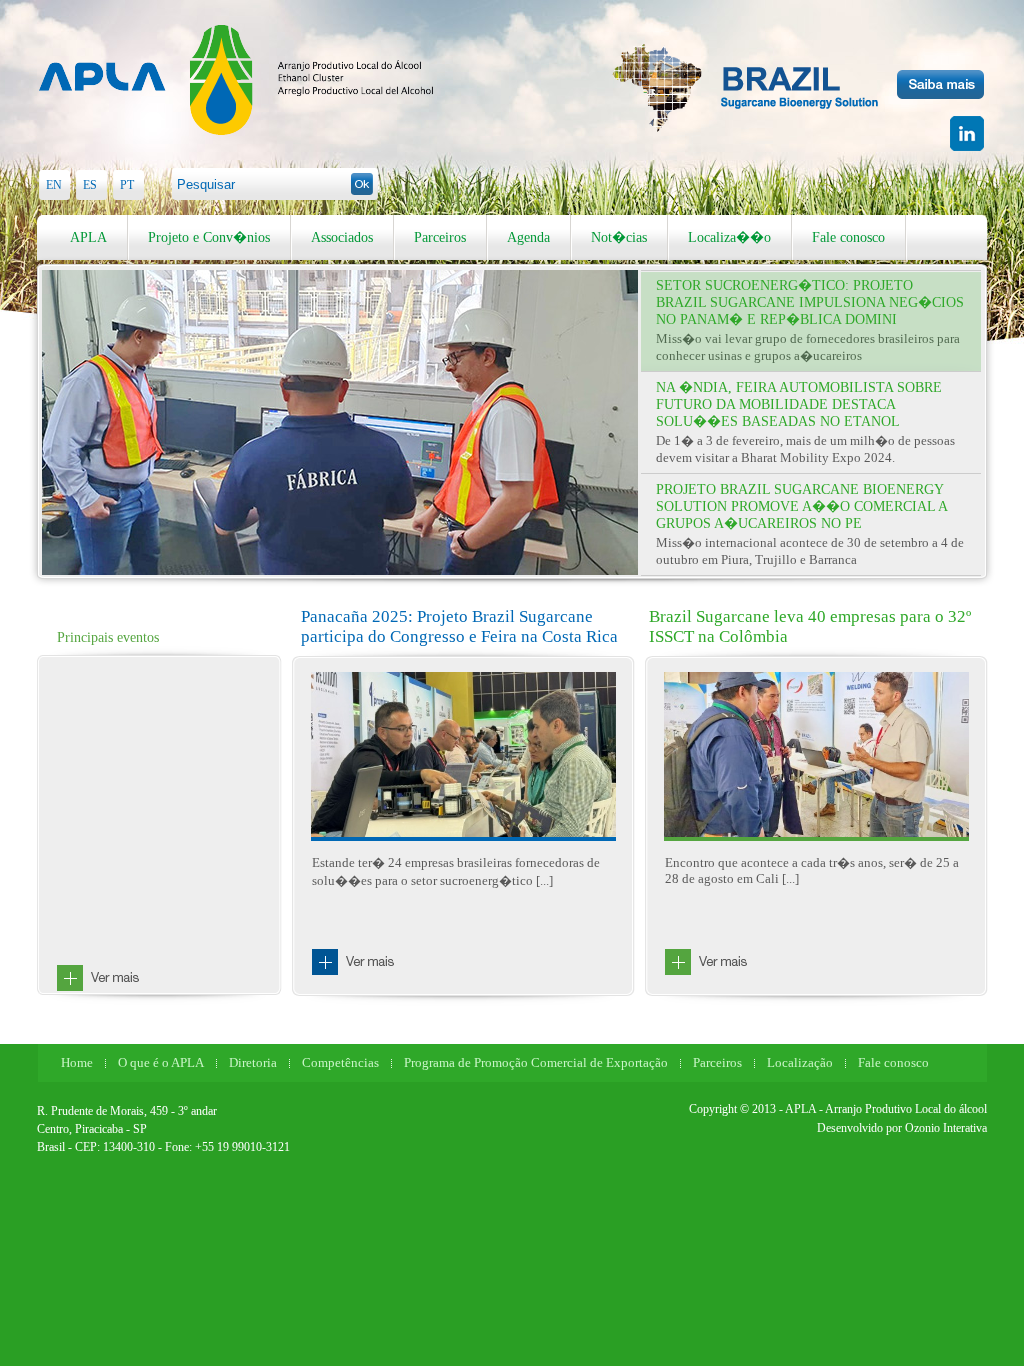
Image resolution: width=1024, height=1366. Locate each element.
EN (54, 185)
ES (90, 185)
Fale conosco (848, 237)
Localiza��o (729, 237)
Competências (340, 1062)
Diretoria (253, 1062)
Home (77, 1062)
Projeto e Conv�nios (209, 237)
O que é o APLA (161, 1062)
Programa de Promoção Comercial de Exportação (536, 1062)
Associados (342, 237)
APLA (88, 237)
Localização (800, 1062)
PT (127, 185)
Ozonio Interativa (946, 1128)
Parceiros (440, 237)
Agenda (528, 237)
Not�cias (619, 237)
